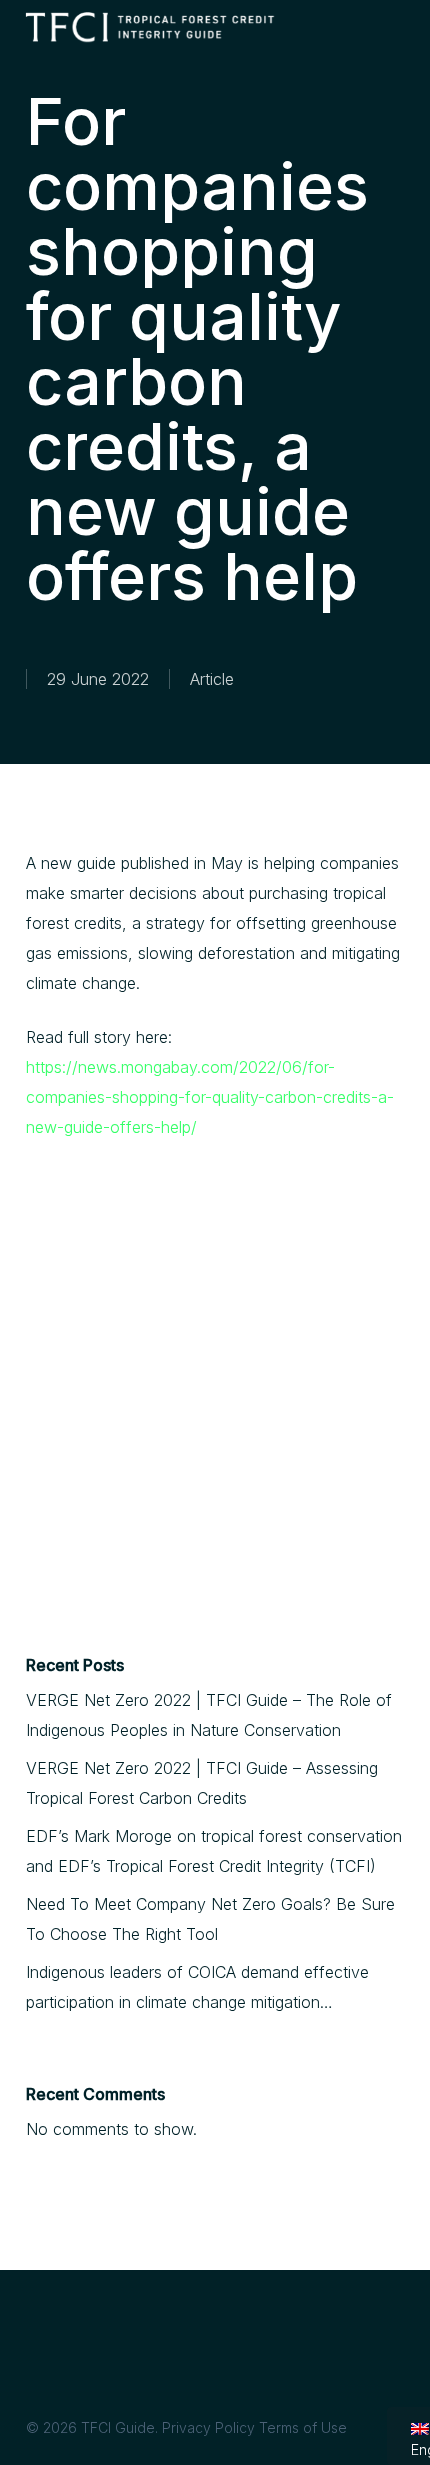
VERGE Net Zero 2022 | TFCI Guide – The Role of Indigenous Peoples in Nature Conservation (209, 1715)
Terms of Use (303, 2427)
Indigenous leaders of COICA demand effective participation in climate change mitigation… (197, 1987)
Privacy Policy (208, 2427)
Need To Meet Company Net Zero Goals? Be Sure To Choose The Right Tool (210, 1919)
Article (212, 679)
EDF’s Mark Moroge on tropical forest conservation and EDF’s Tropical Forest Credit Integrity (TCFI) (214, 1851)
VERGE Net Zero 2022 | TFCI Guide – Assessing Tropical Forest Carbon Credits (202, 1783)
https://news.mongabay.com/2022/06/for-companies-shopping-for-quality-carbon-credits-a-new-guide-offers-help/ (210, 1097)
